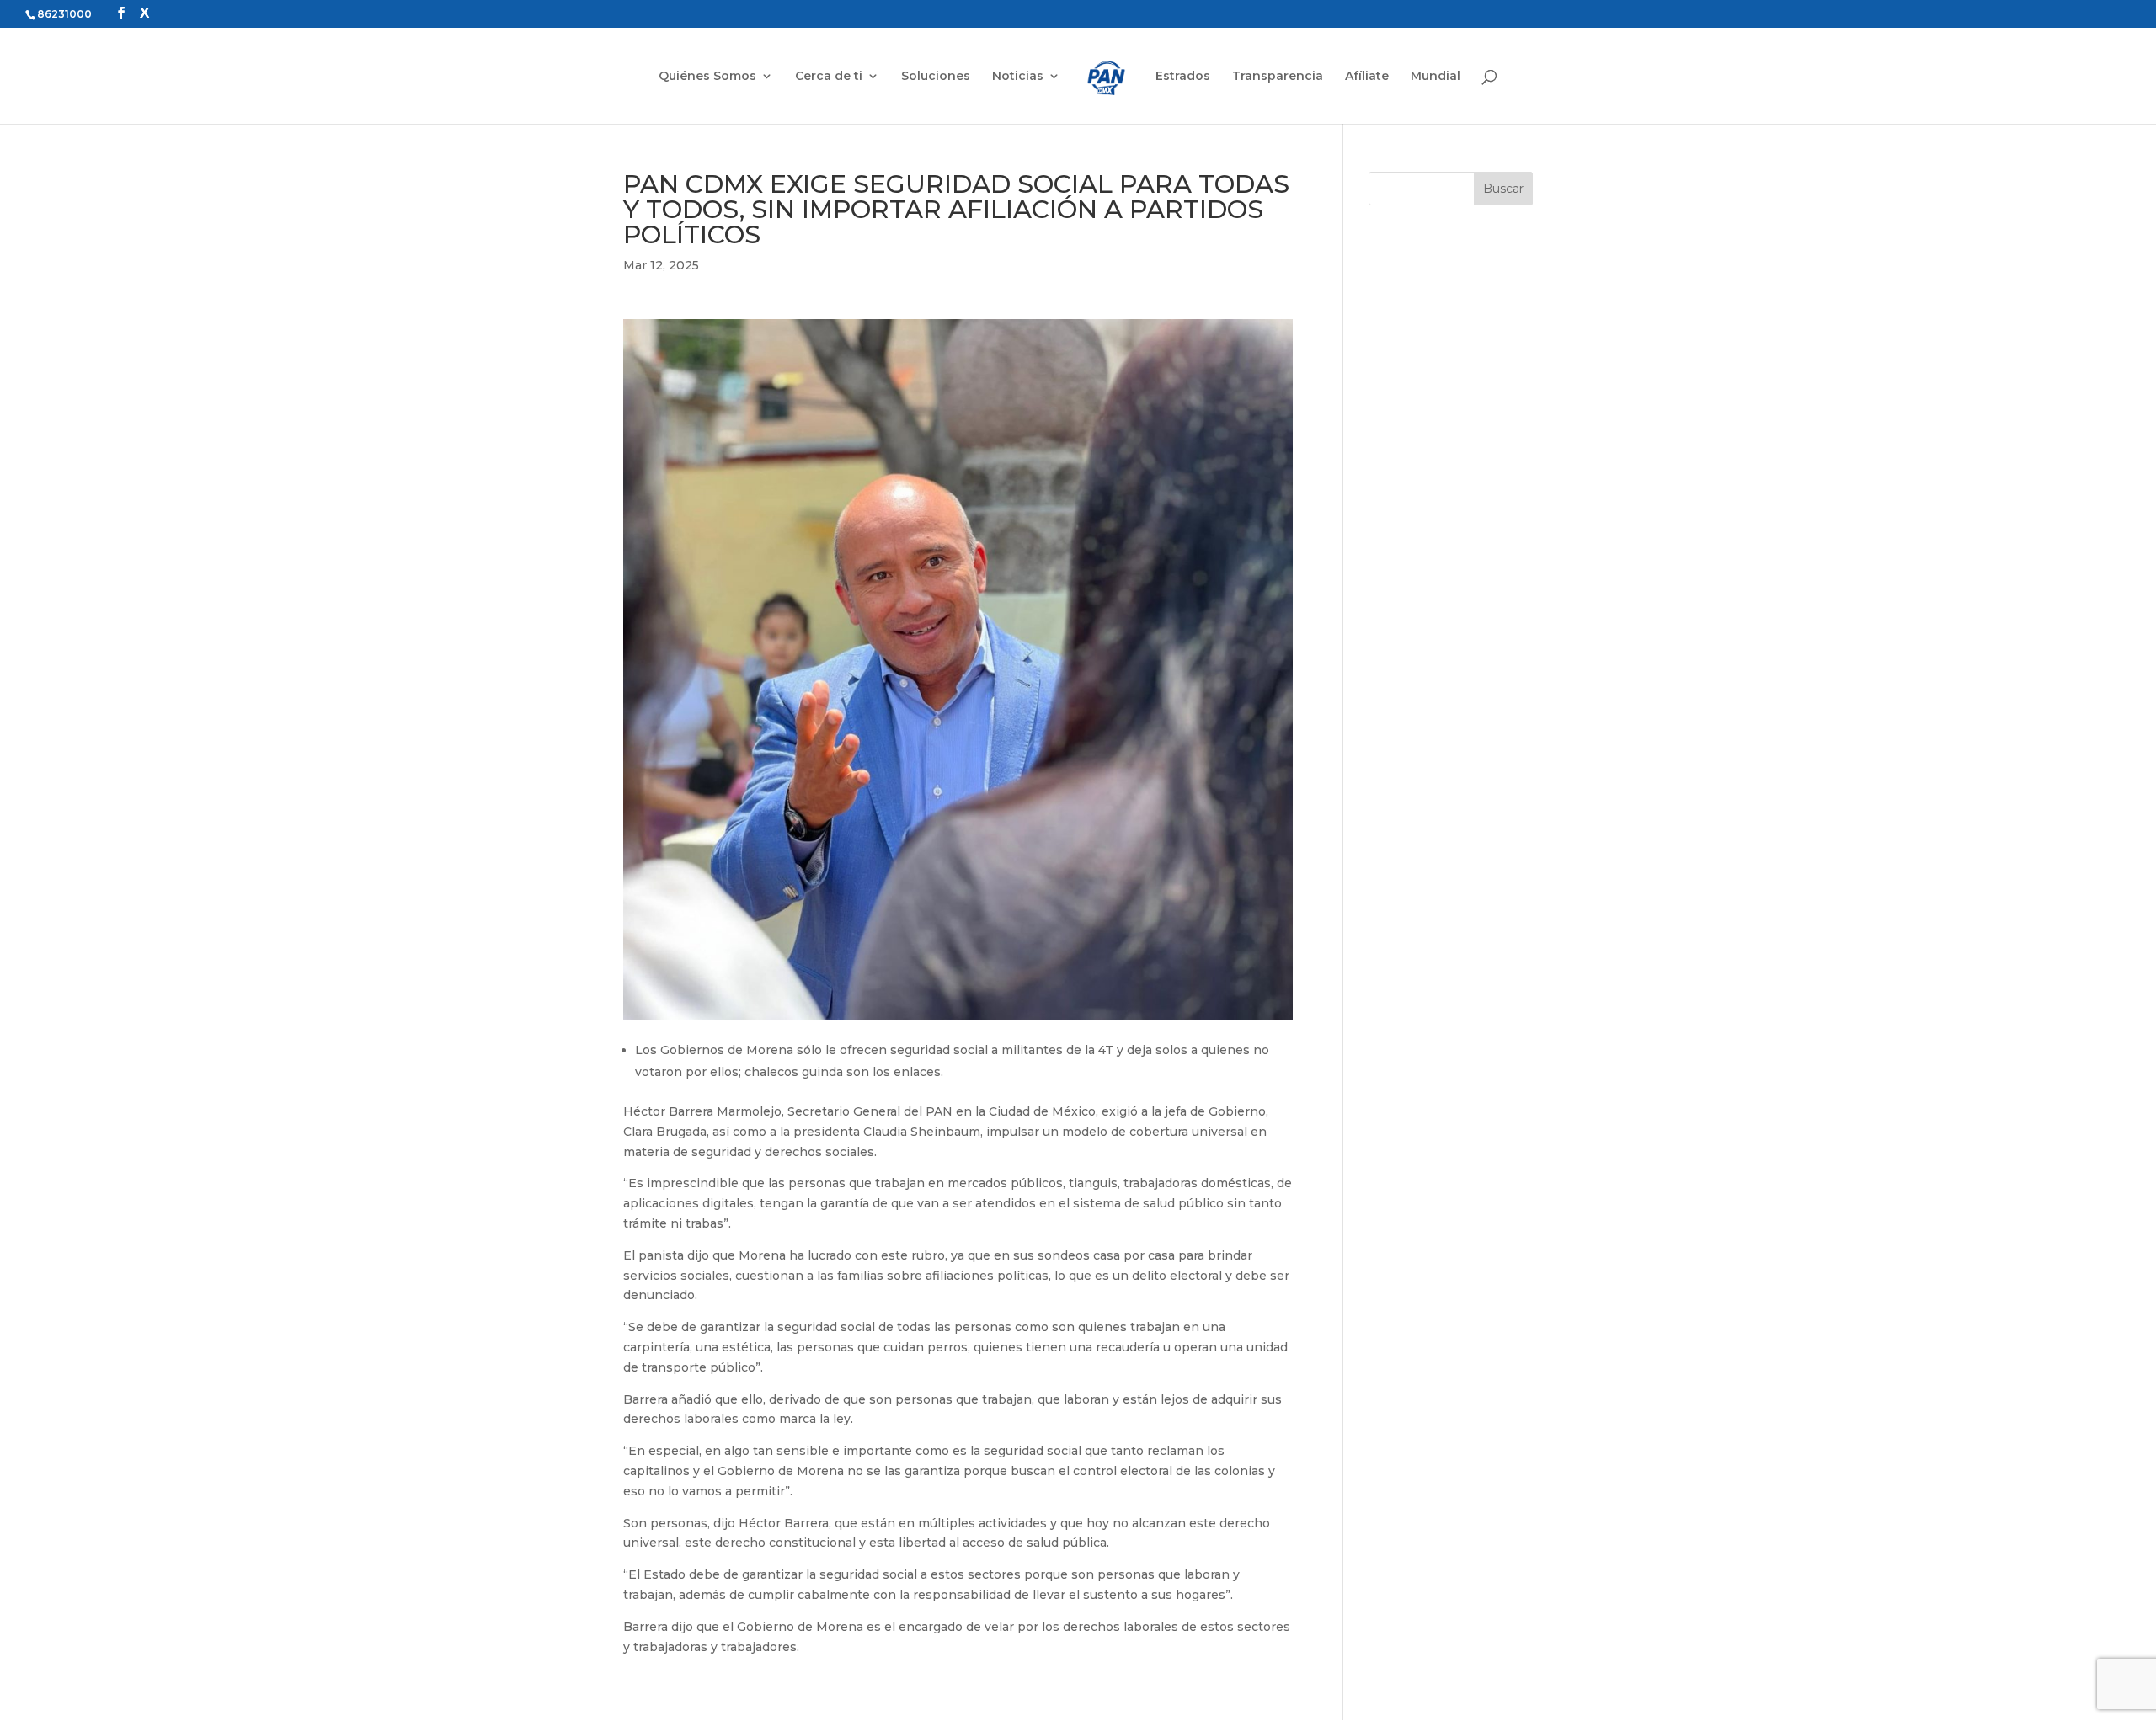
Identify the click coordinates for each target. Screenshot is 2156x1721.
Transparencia (1278, 77)
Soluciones (936, 77)
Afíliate (1367, 77)
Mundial (1436, 77)
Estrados (1183, 77)
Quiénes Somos (707, 77)
